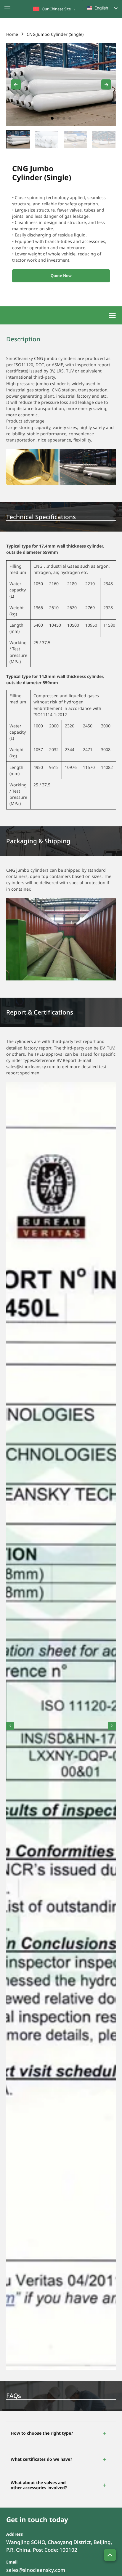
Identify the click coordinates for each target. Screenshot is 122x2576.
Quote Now (61, 276)
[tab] (52, 118)
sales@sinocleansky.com (36, 2570)
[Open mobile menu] (7, 9)
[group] (18, 139)
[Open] (112, 316)
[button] (61, 2433)
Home (12, 34)
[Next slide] (106, 85)
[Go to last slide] (16, 85)
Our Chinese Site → (59, 9)
